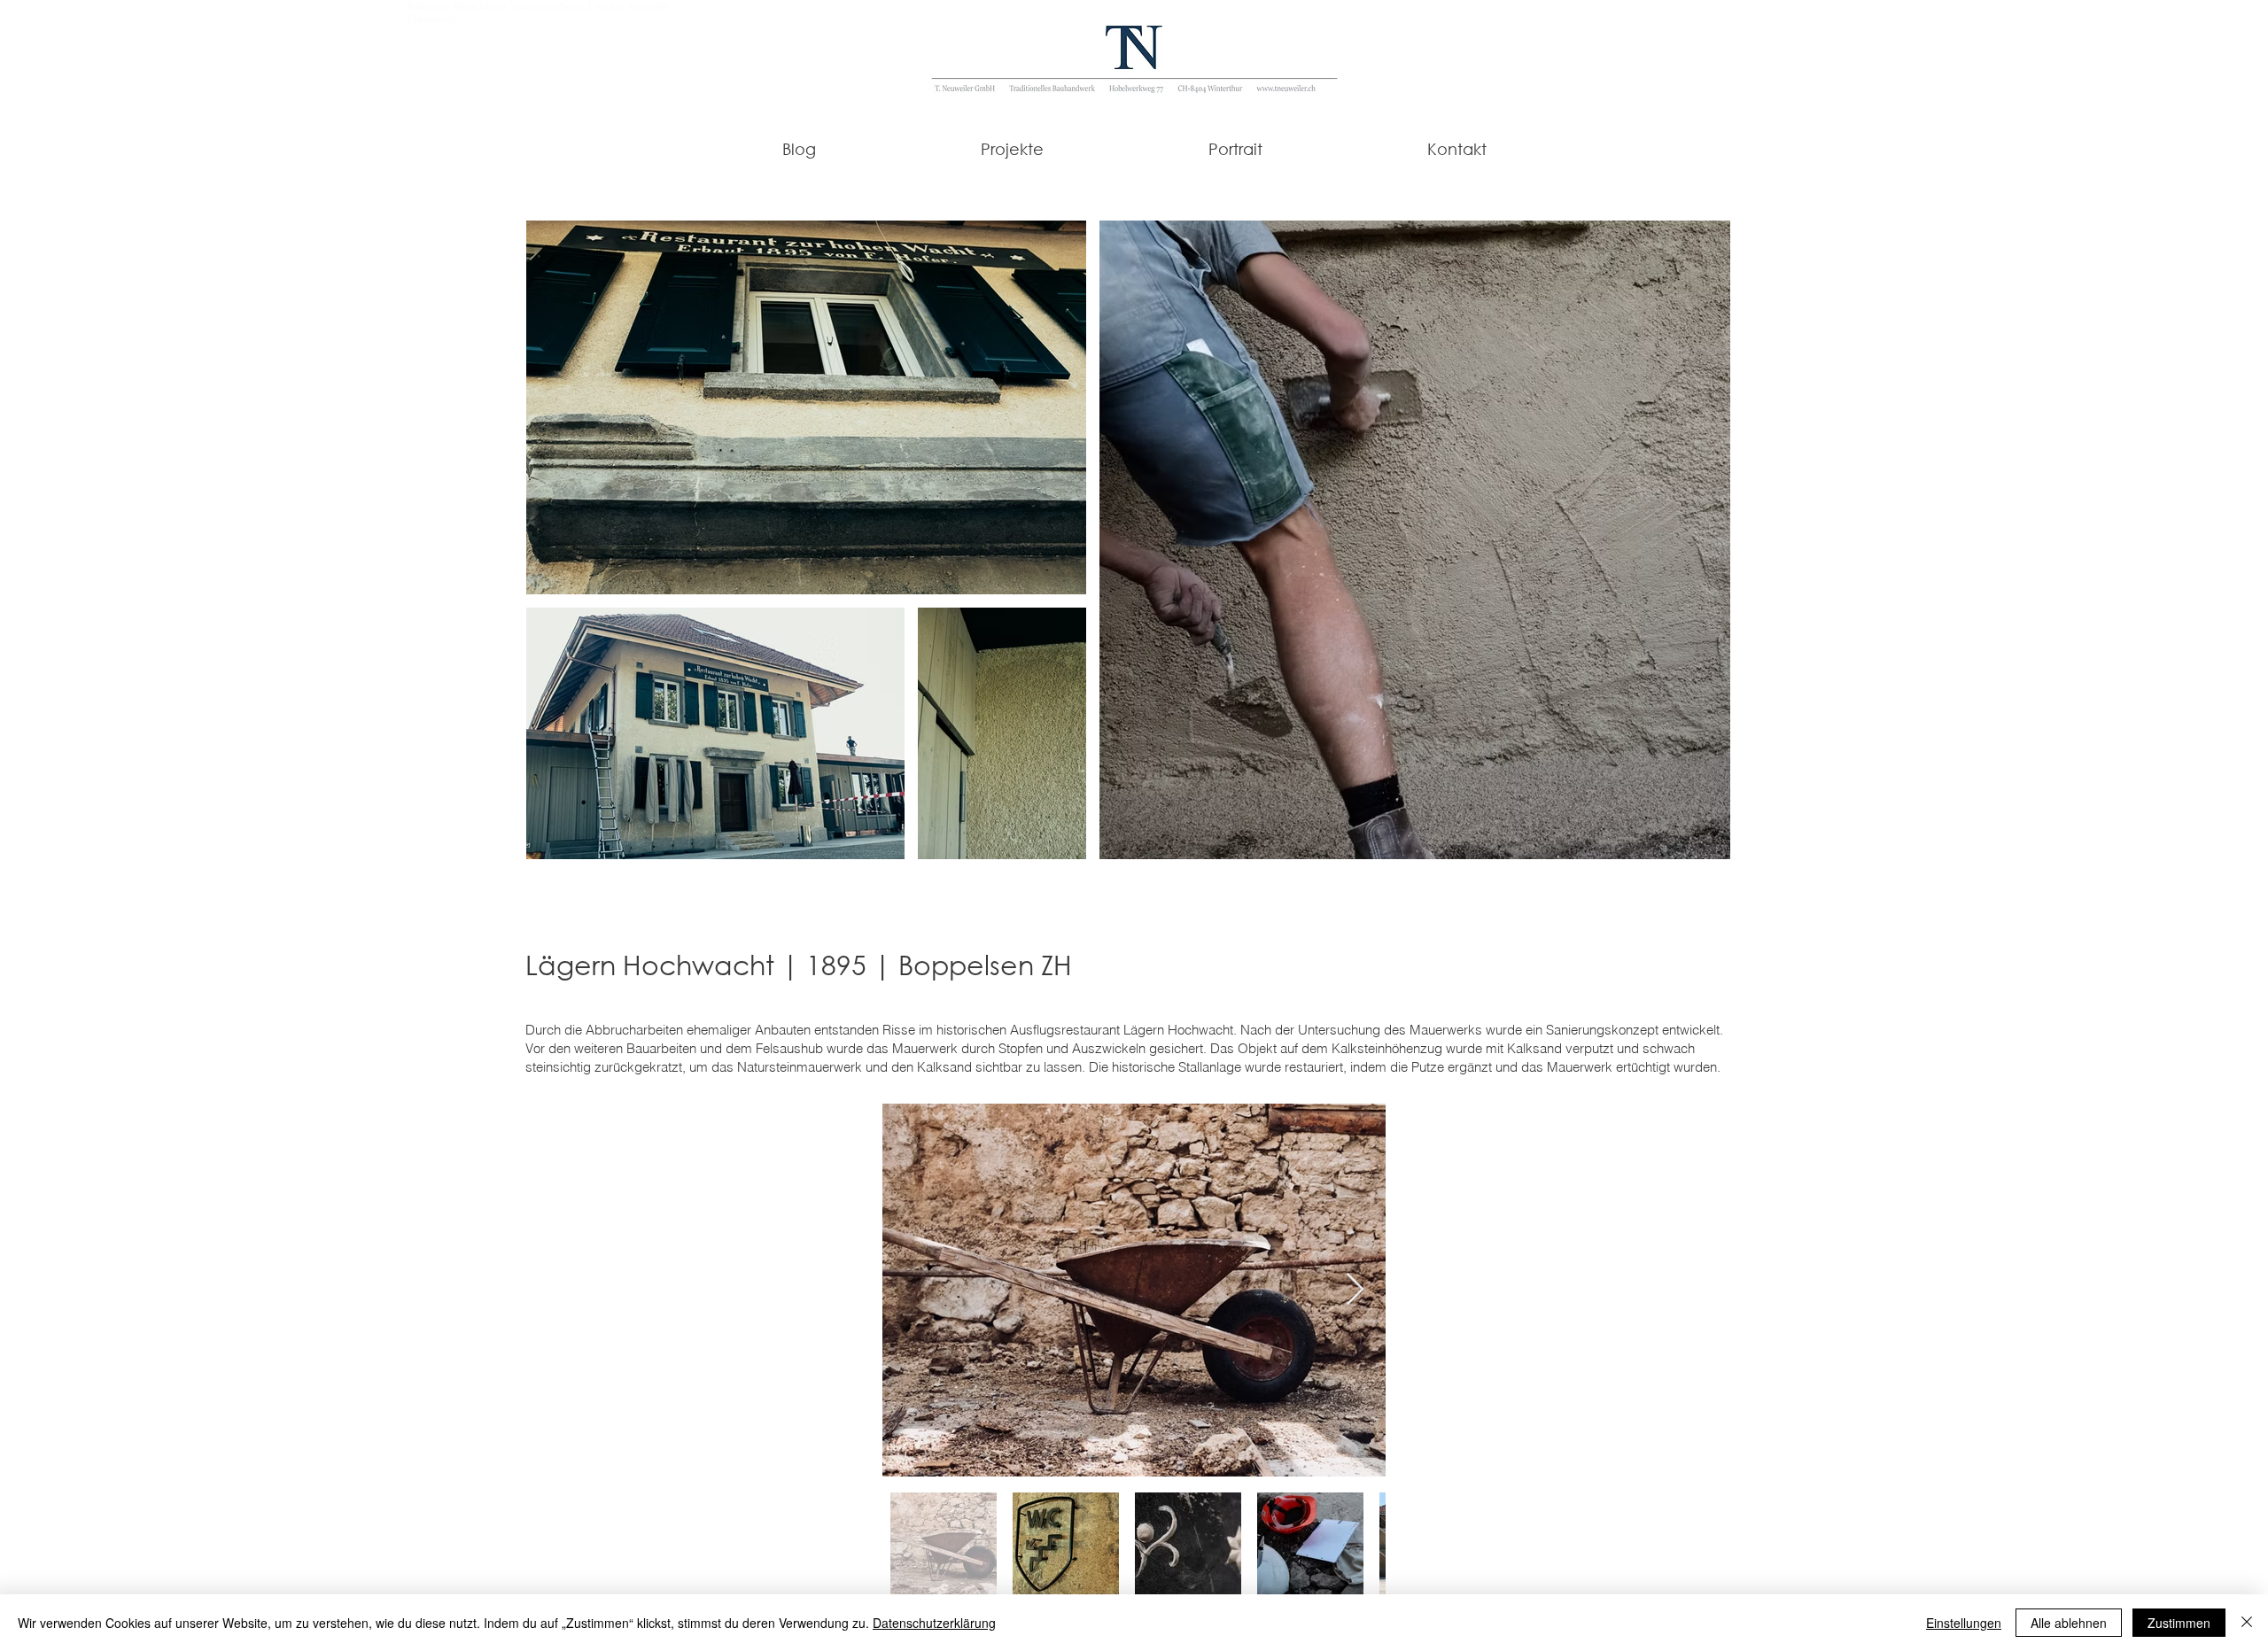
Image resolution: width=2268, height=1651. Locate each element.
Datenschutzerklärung (934, 1623)
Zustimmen (2179, 1623)
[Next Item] (1355, 1290)
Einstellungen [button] (1964, 1623)
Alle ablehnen (2069, 1623)
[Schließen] (2247, 1623)
